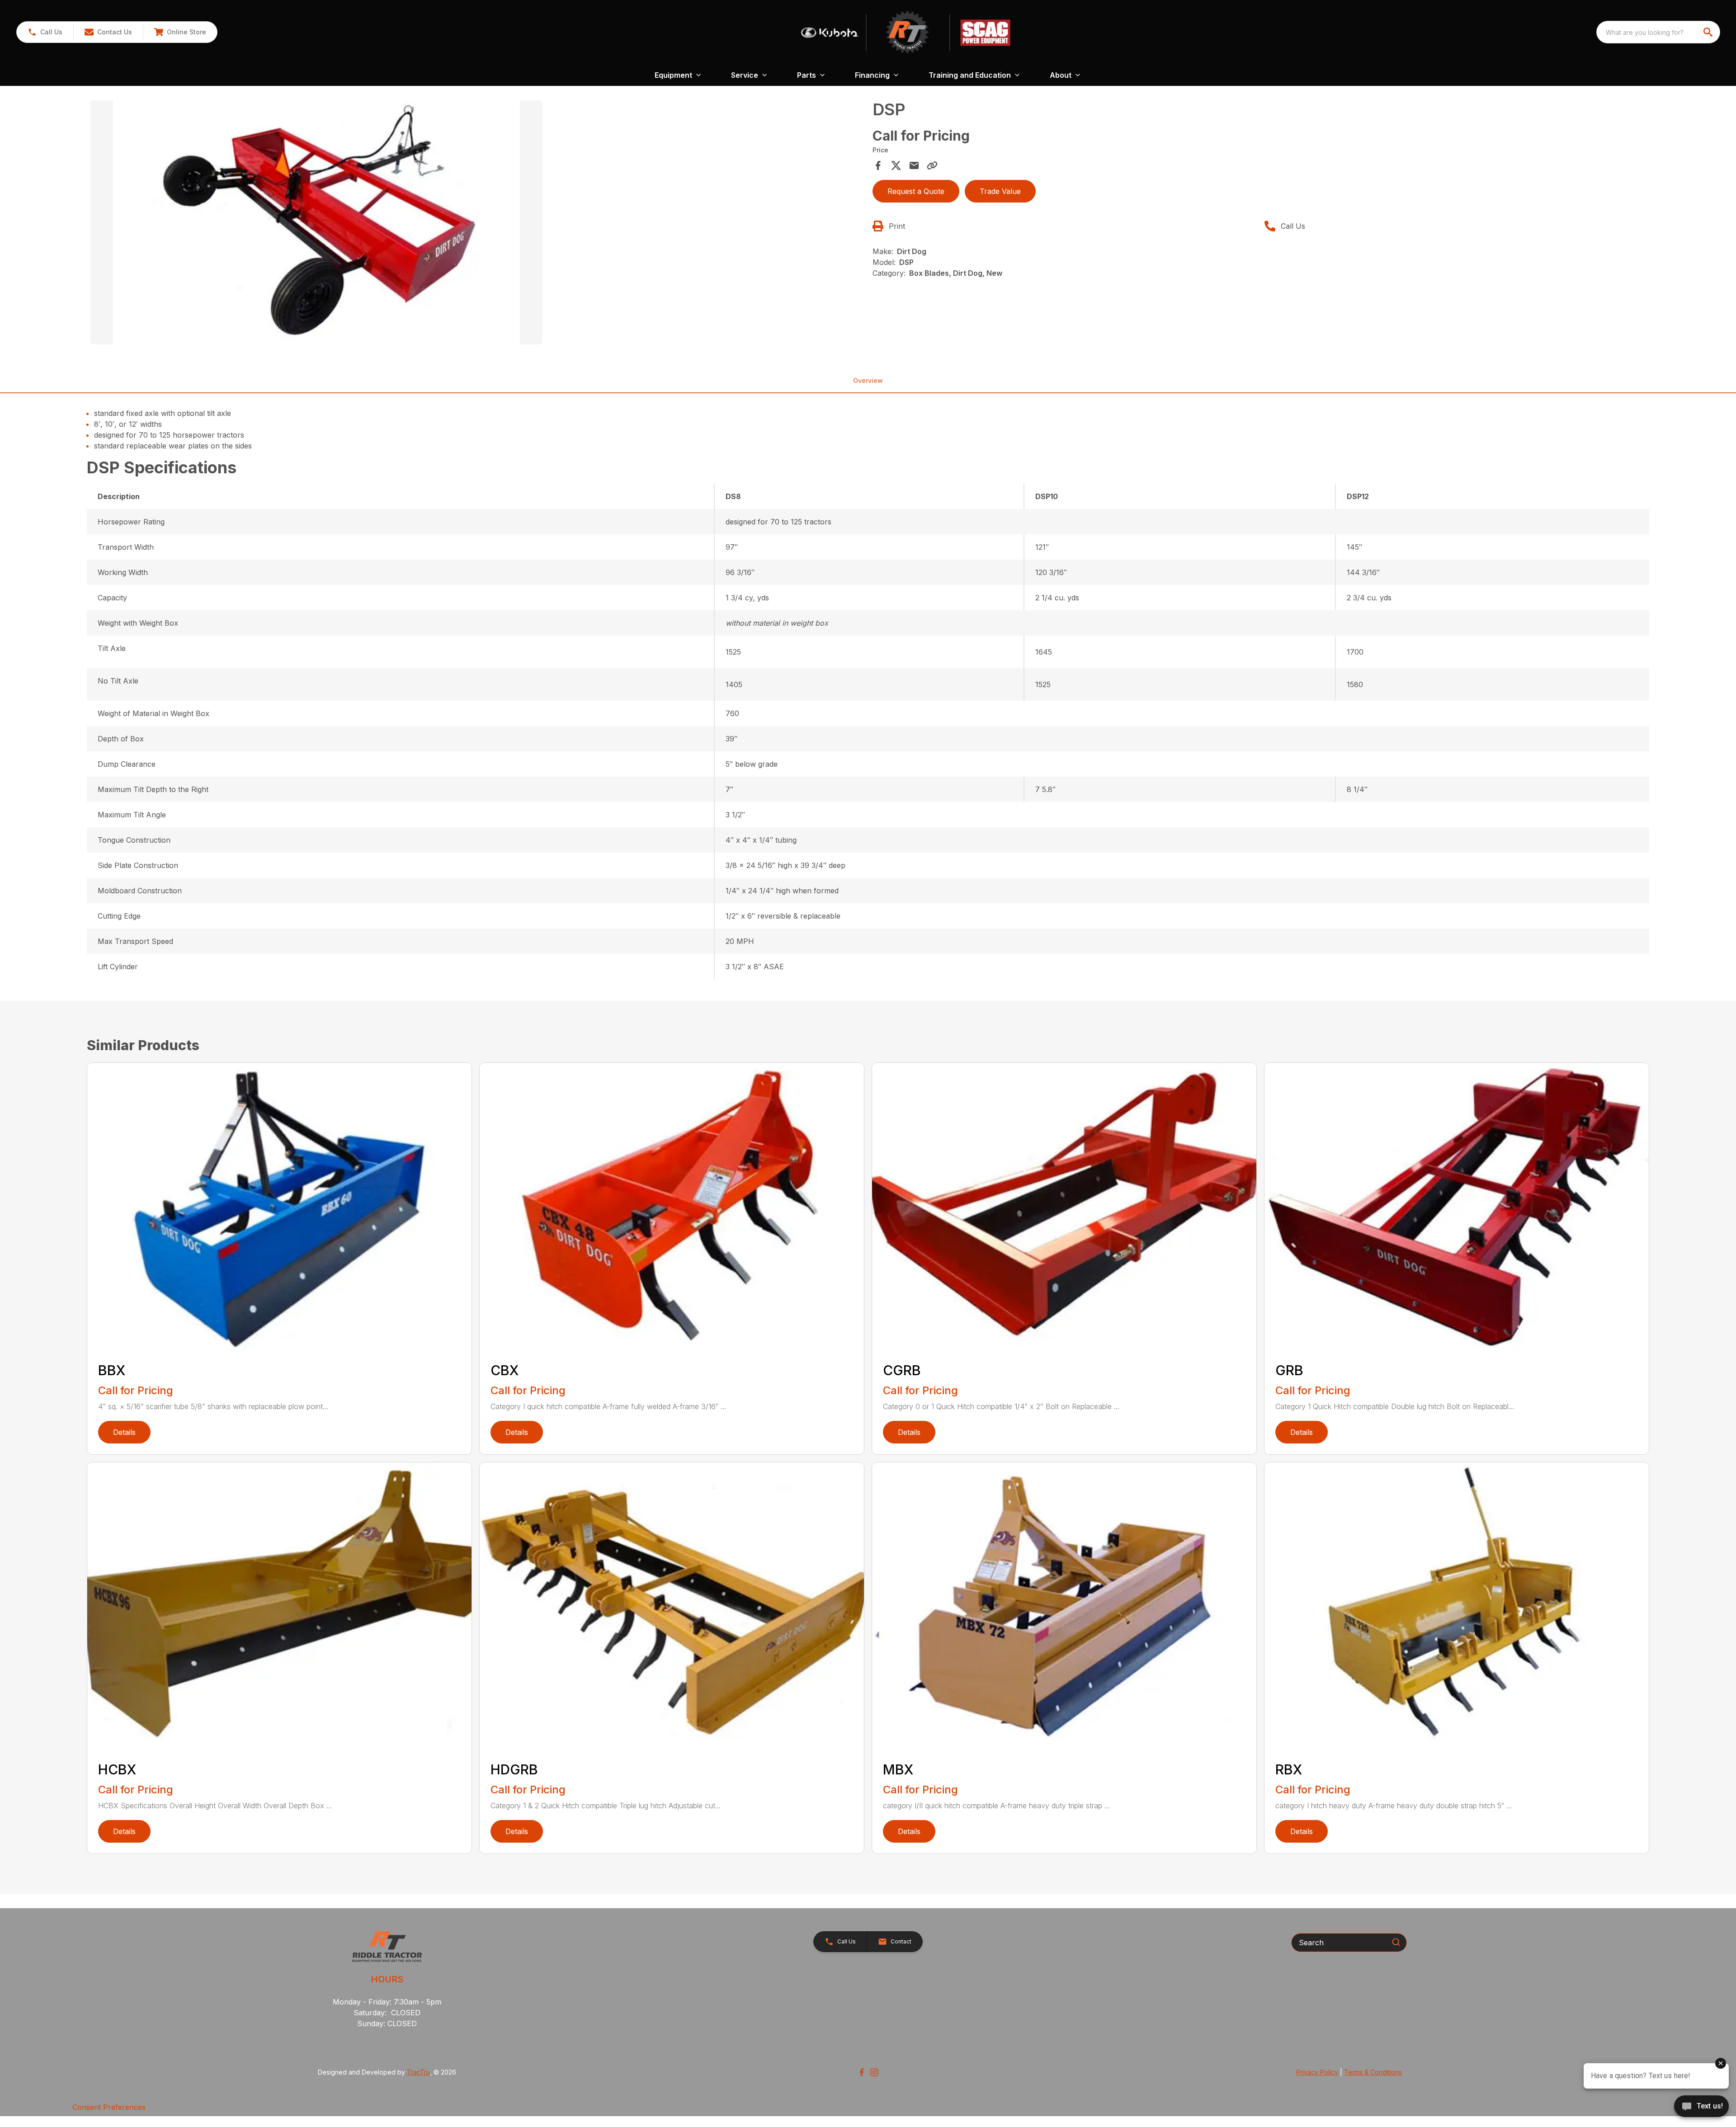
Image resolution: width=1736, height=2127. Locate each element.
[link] (180, 32)
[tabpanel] (477, 224)
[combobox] (1658, 32)
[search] (1709, 32)
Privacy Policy (1317, 2072)
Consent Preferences (109, 2107)
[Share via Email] (914, 165)
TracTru (418, 2072)
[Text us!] (1701, 2107)
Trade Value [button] (1000, 191)
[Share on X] (896, 165)
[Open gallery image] (316, 222)
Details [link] (124, 1432)
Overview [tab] (868, 380)
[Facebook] (862, 2072)
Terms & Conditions (1373, 2072)
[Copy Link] (932, 165)
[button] (45, 32)
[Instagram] (874, 2072)
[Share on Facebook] (878, 165)
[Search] (1396, 1942)
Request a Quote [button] (916, 191)
